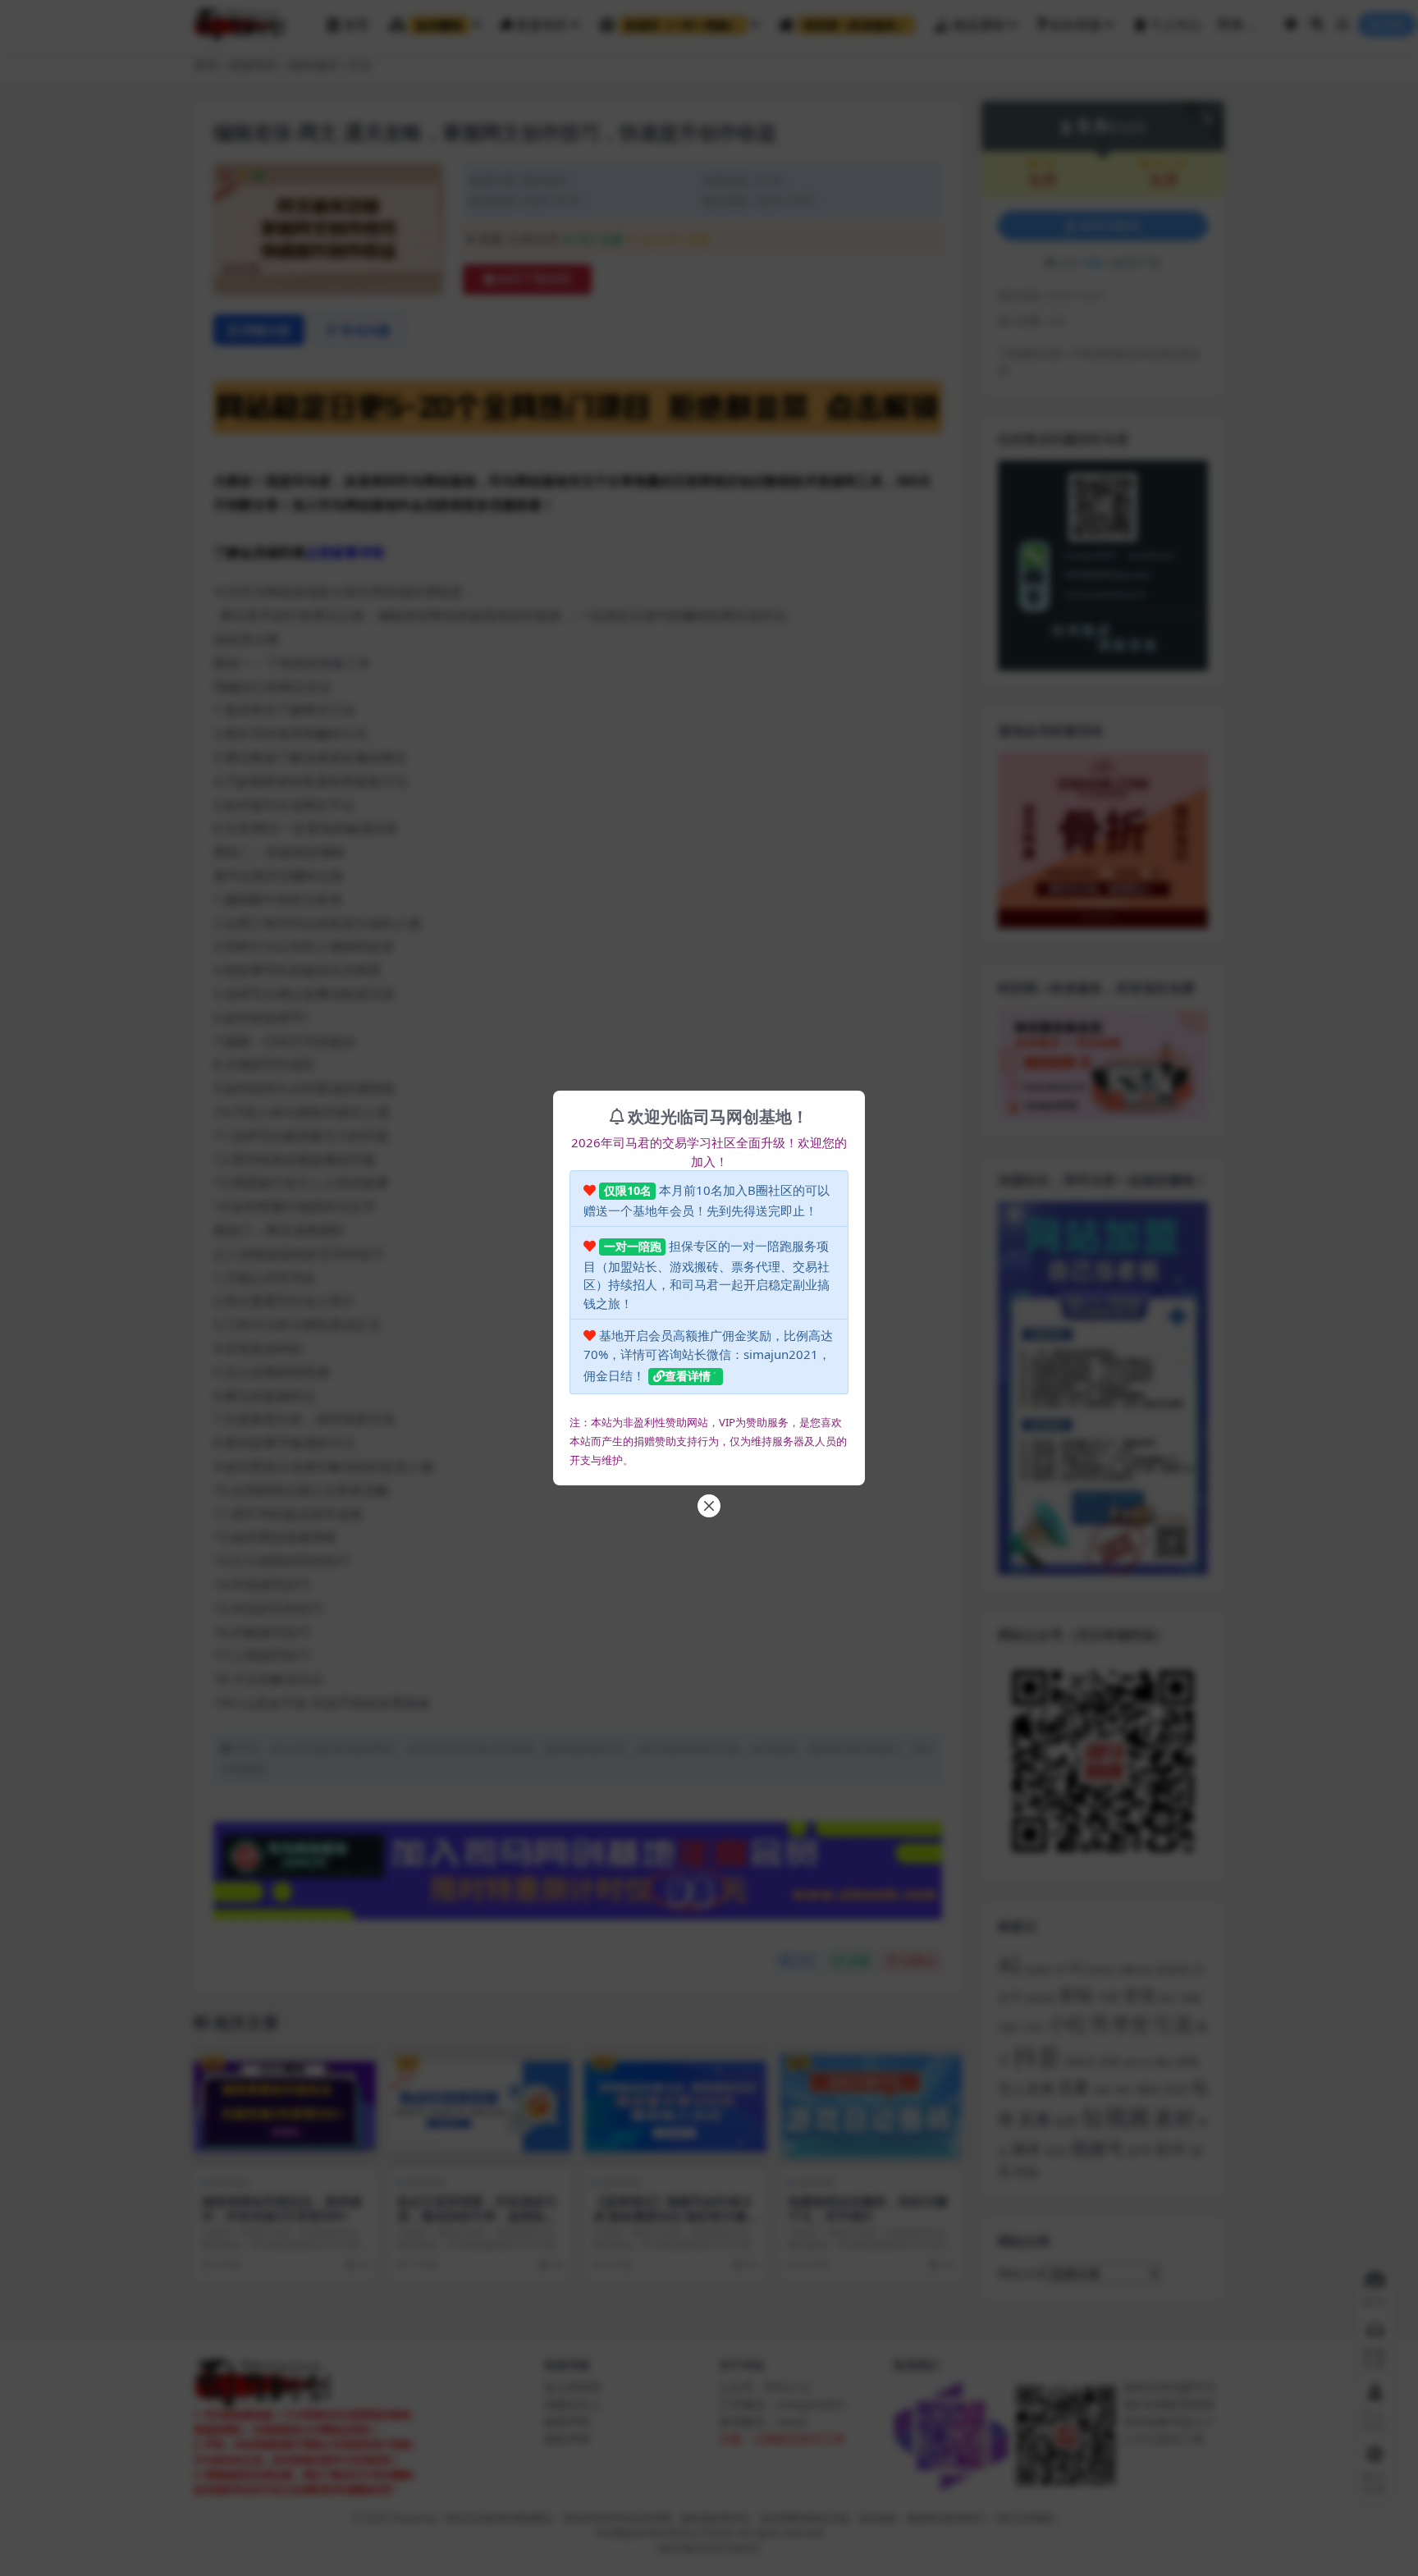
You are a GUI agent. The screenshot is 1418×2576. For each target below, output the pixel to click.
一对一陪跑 (633, 1246)
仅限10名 (628, 1190)
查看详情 (688, 1376)
